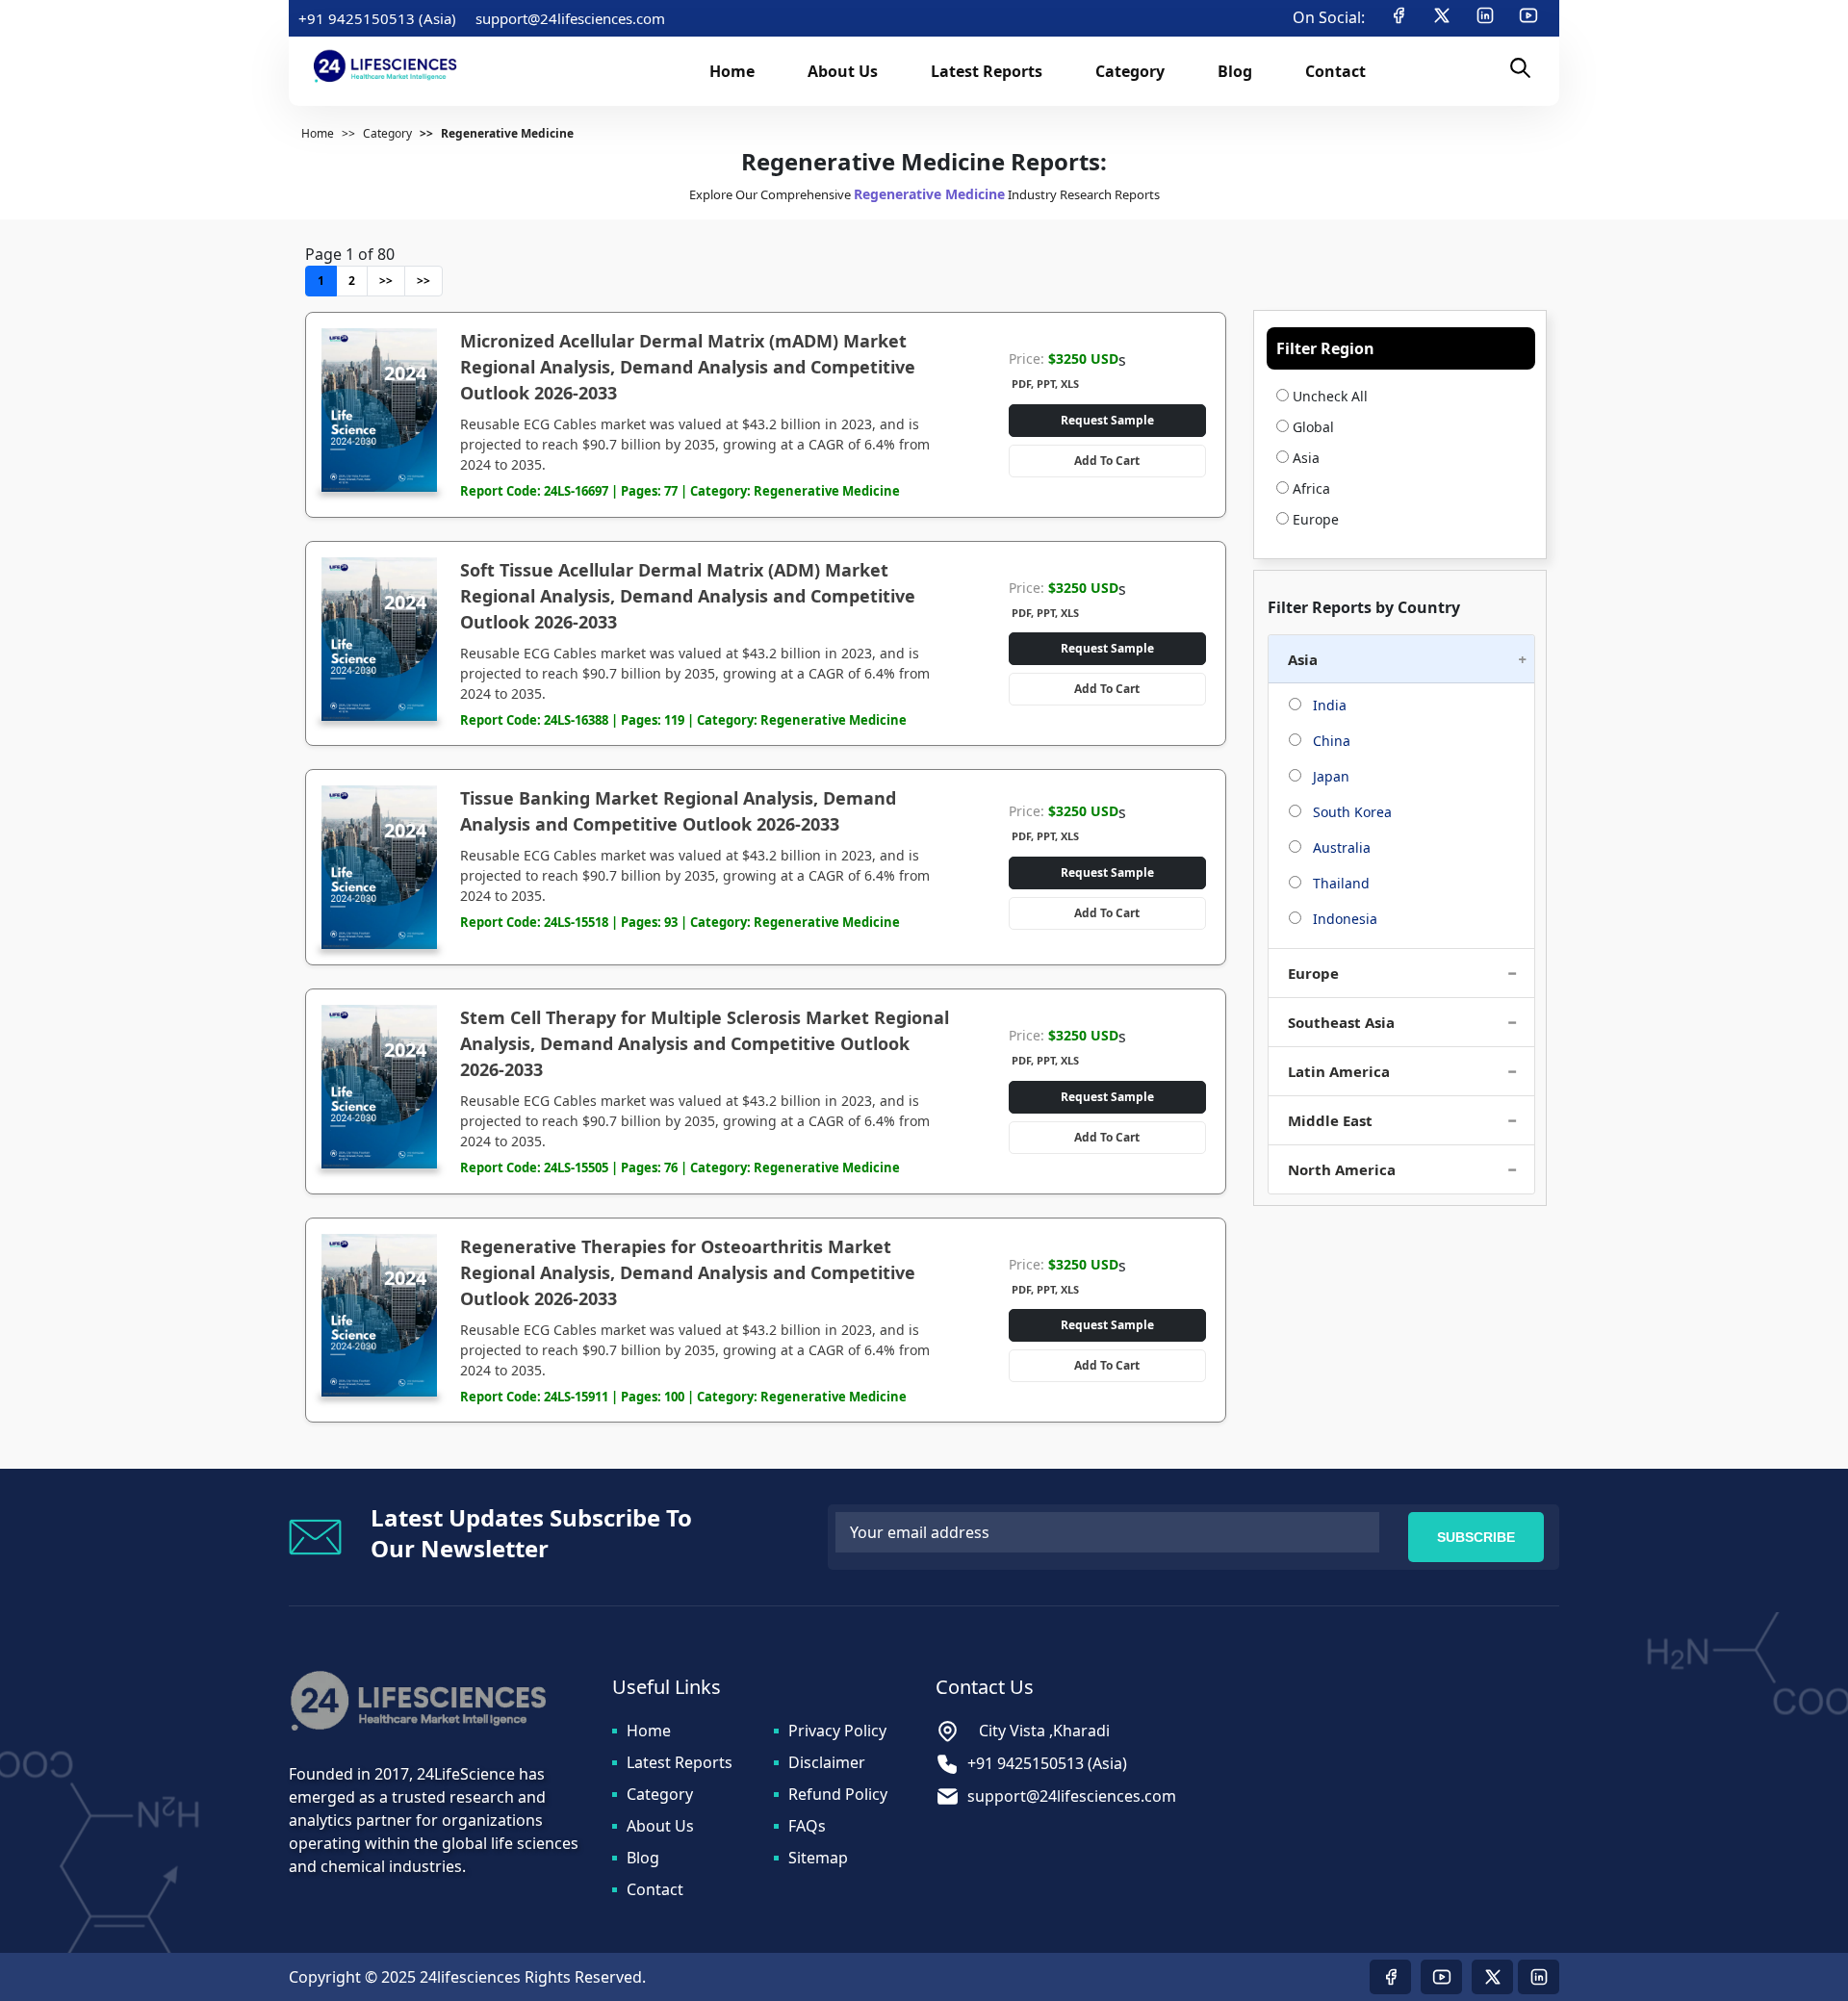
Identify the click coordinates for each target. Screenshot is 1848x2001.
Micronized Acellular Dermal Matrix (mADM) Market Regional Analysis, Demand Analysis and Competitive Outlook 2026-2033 (688, 367)
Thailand (1339, 883)
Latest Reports (680, 1762)
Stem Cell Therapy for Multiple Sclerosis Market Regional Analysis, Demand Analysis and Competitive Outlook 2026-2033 (705, 1043)
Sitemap (818, 1858)
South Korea (1350, 812)
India (1328, 705)
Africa (1311, 488)
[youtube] (1528, 18)
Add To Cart (1107, 461)
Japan (1329, 776)
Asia (1306, 458)
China (1330, 741)
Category (660, 1794)
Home (649, 1731)
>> (386, 281)
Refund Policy (838, 1794)
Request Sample (1107, 420)
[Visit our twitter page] (1492, 1977)
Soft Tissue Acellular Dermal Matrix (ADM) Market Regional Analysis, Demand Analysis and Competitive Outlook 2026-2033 (688, 596)
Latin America (1339, 1071)
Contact (655, 1889)
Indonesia (1343, 919)
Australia (1340, 847)
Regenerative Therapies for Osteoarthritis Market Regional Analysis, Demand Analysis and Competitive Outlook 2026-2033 (688, 1272)
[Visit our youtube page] (1441, 1977)
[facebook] (1399, 18)
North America (1342, 1169)
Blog (643, 1858)
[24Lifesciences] (382, 66)
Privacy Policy (837, 1731)
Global (1313, 427)
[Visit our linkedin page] (1539, 1977)
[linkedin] (1485, 18)
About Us (660, 1826)
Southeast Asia (1341, 1022)
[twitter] (1442, 18)
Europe (1316, 519)
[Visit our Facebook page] (1390, 1977)
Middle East (1330, 1120)
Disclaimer (827, 1762)
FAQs (807, 1826)
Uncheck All (1328, 396)
